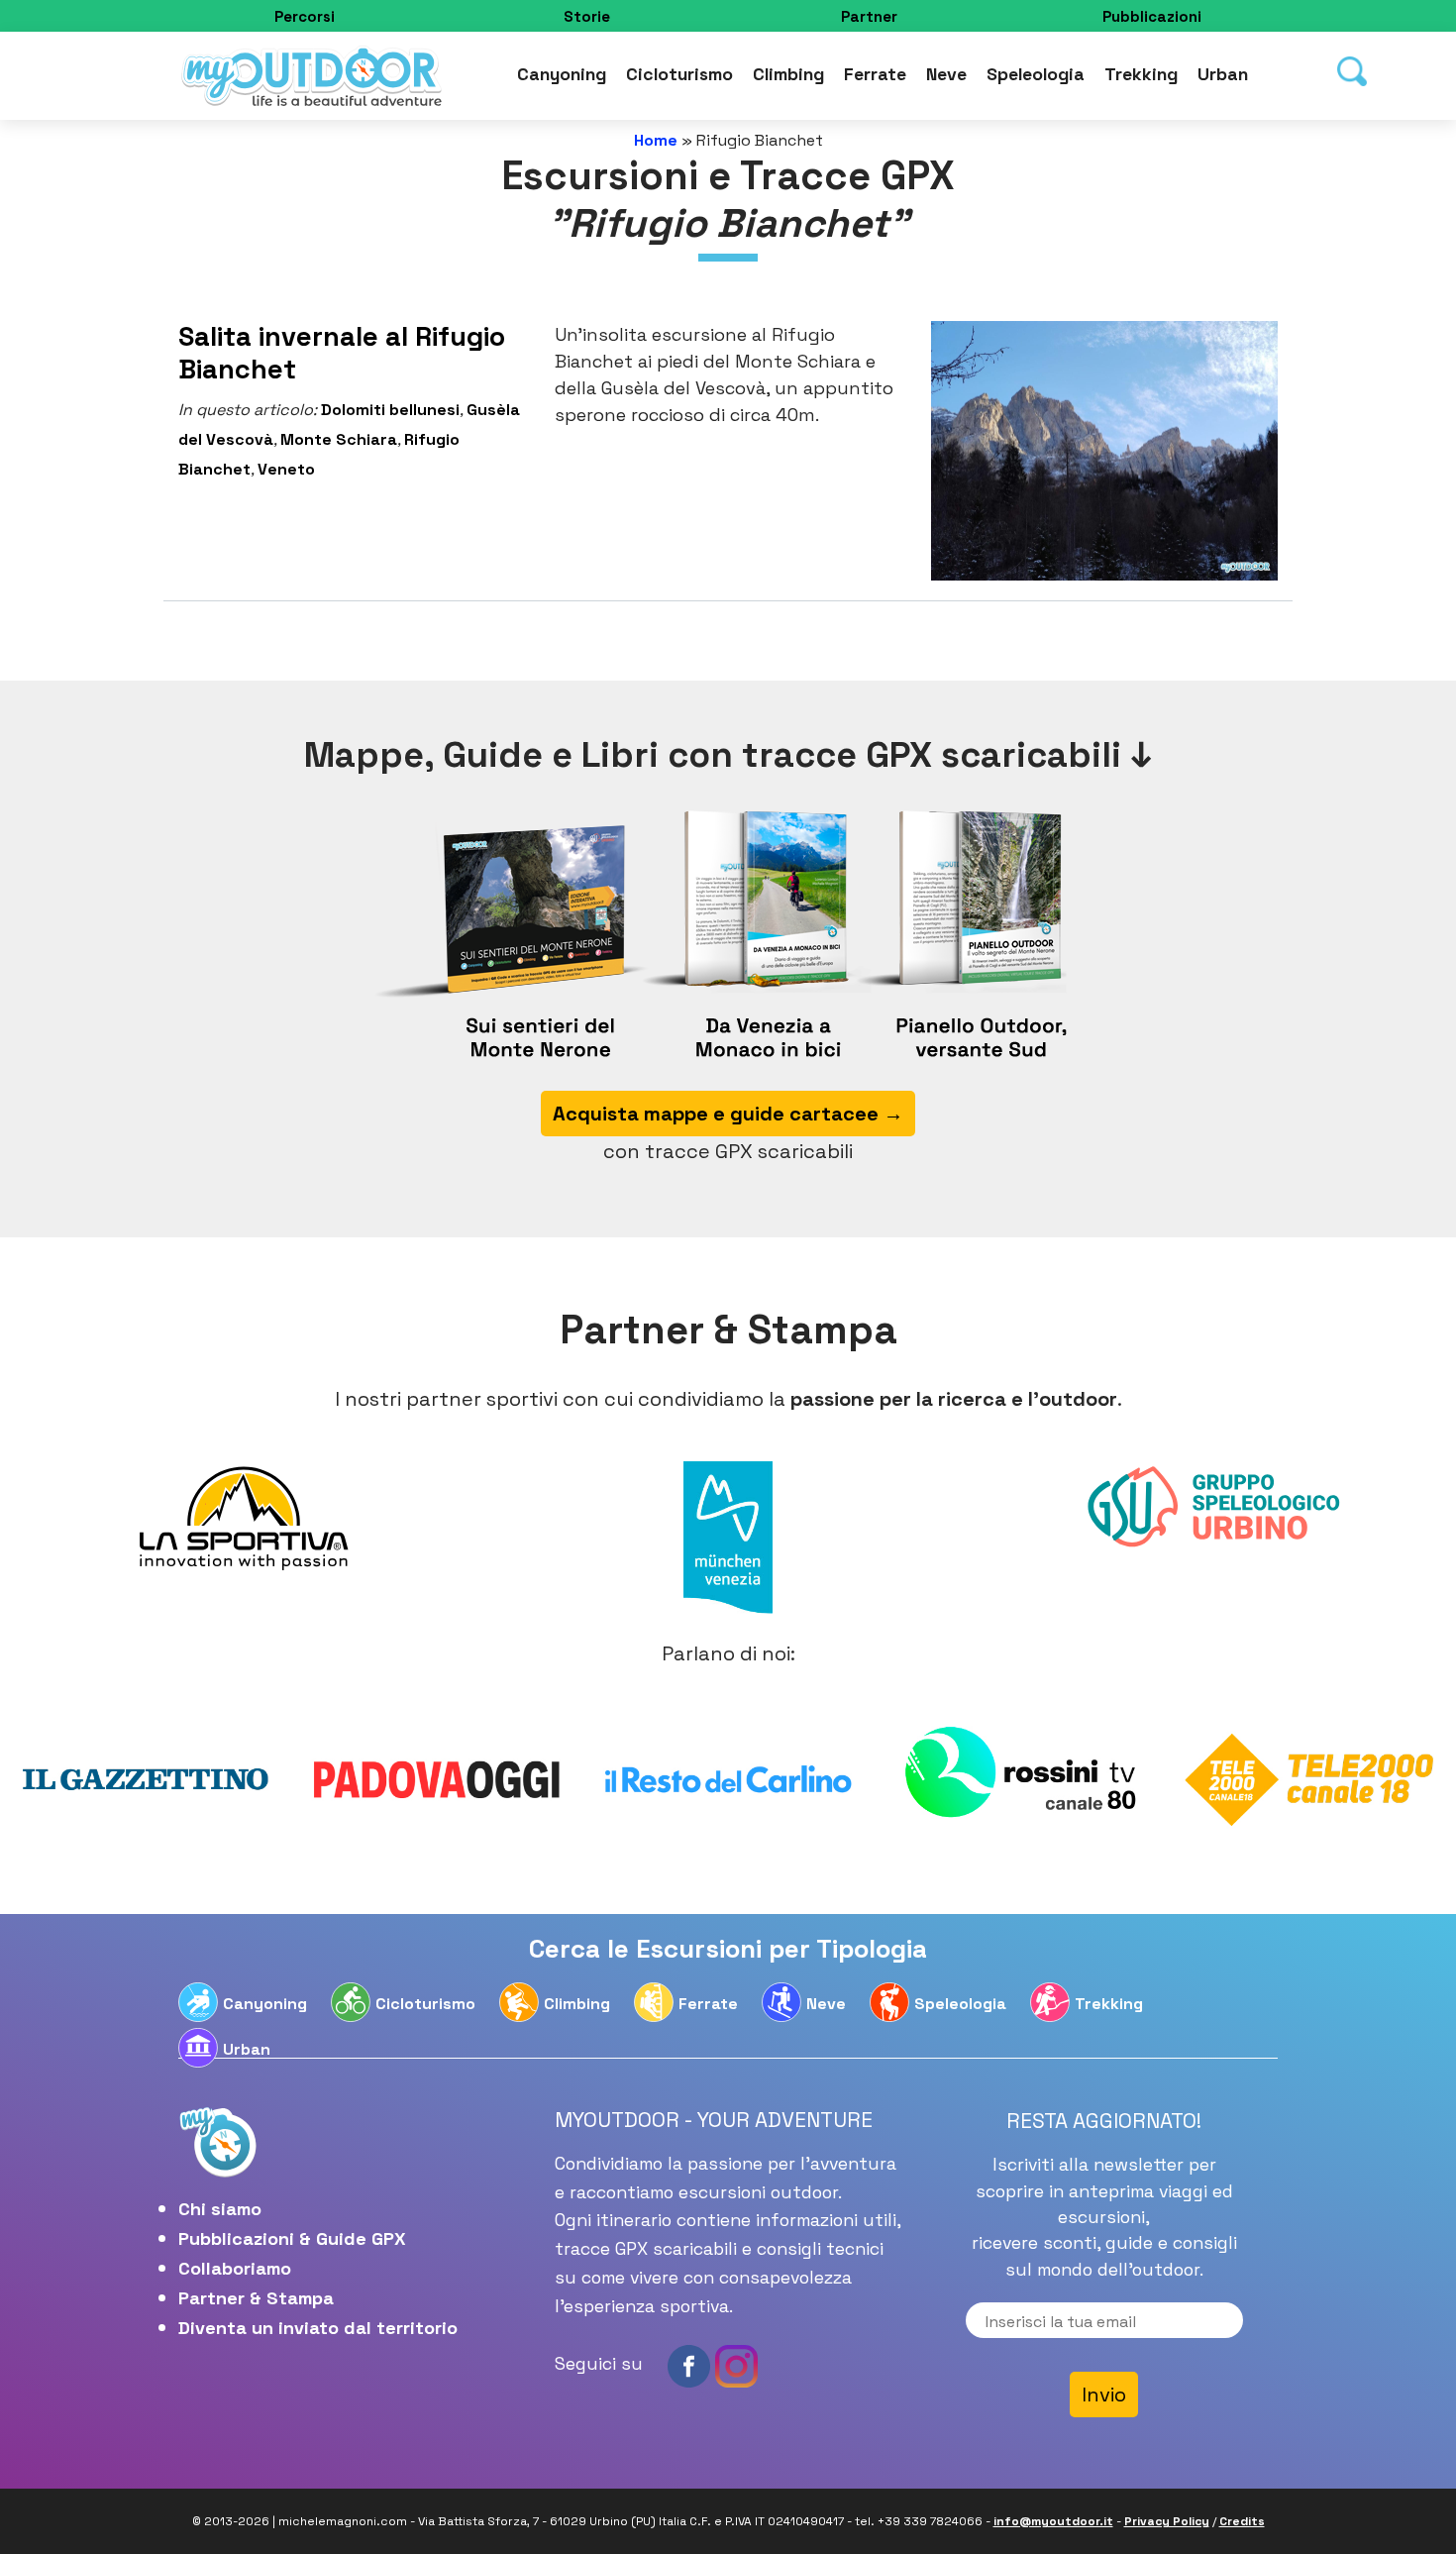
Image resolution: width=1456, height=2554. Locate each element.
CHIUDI (1138, 125)
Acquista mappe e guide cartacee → (728, 574)
